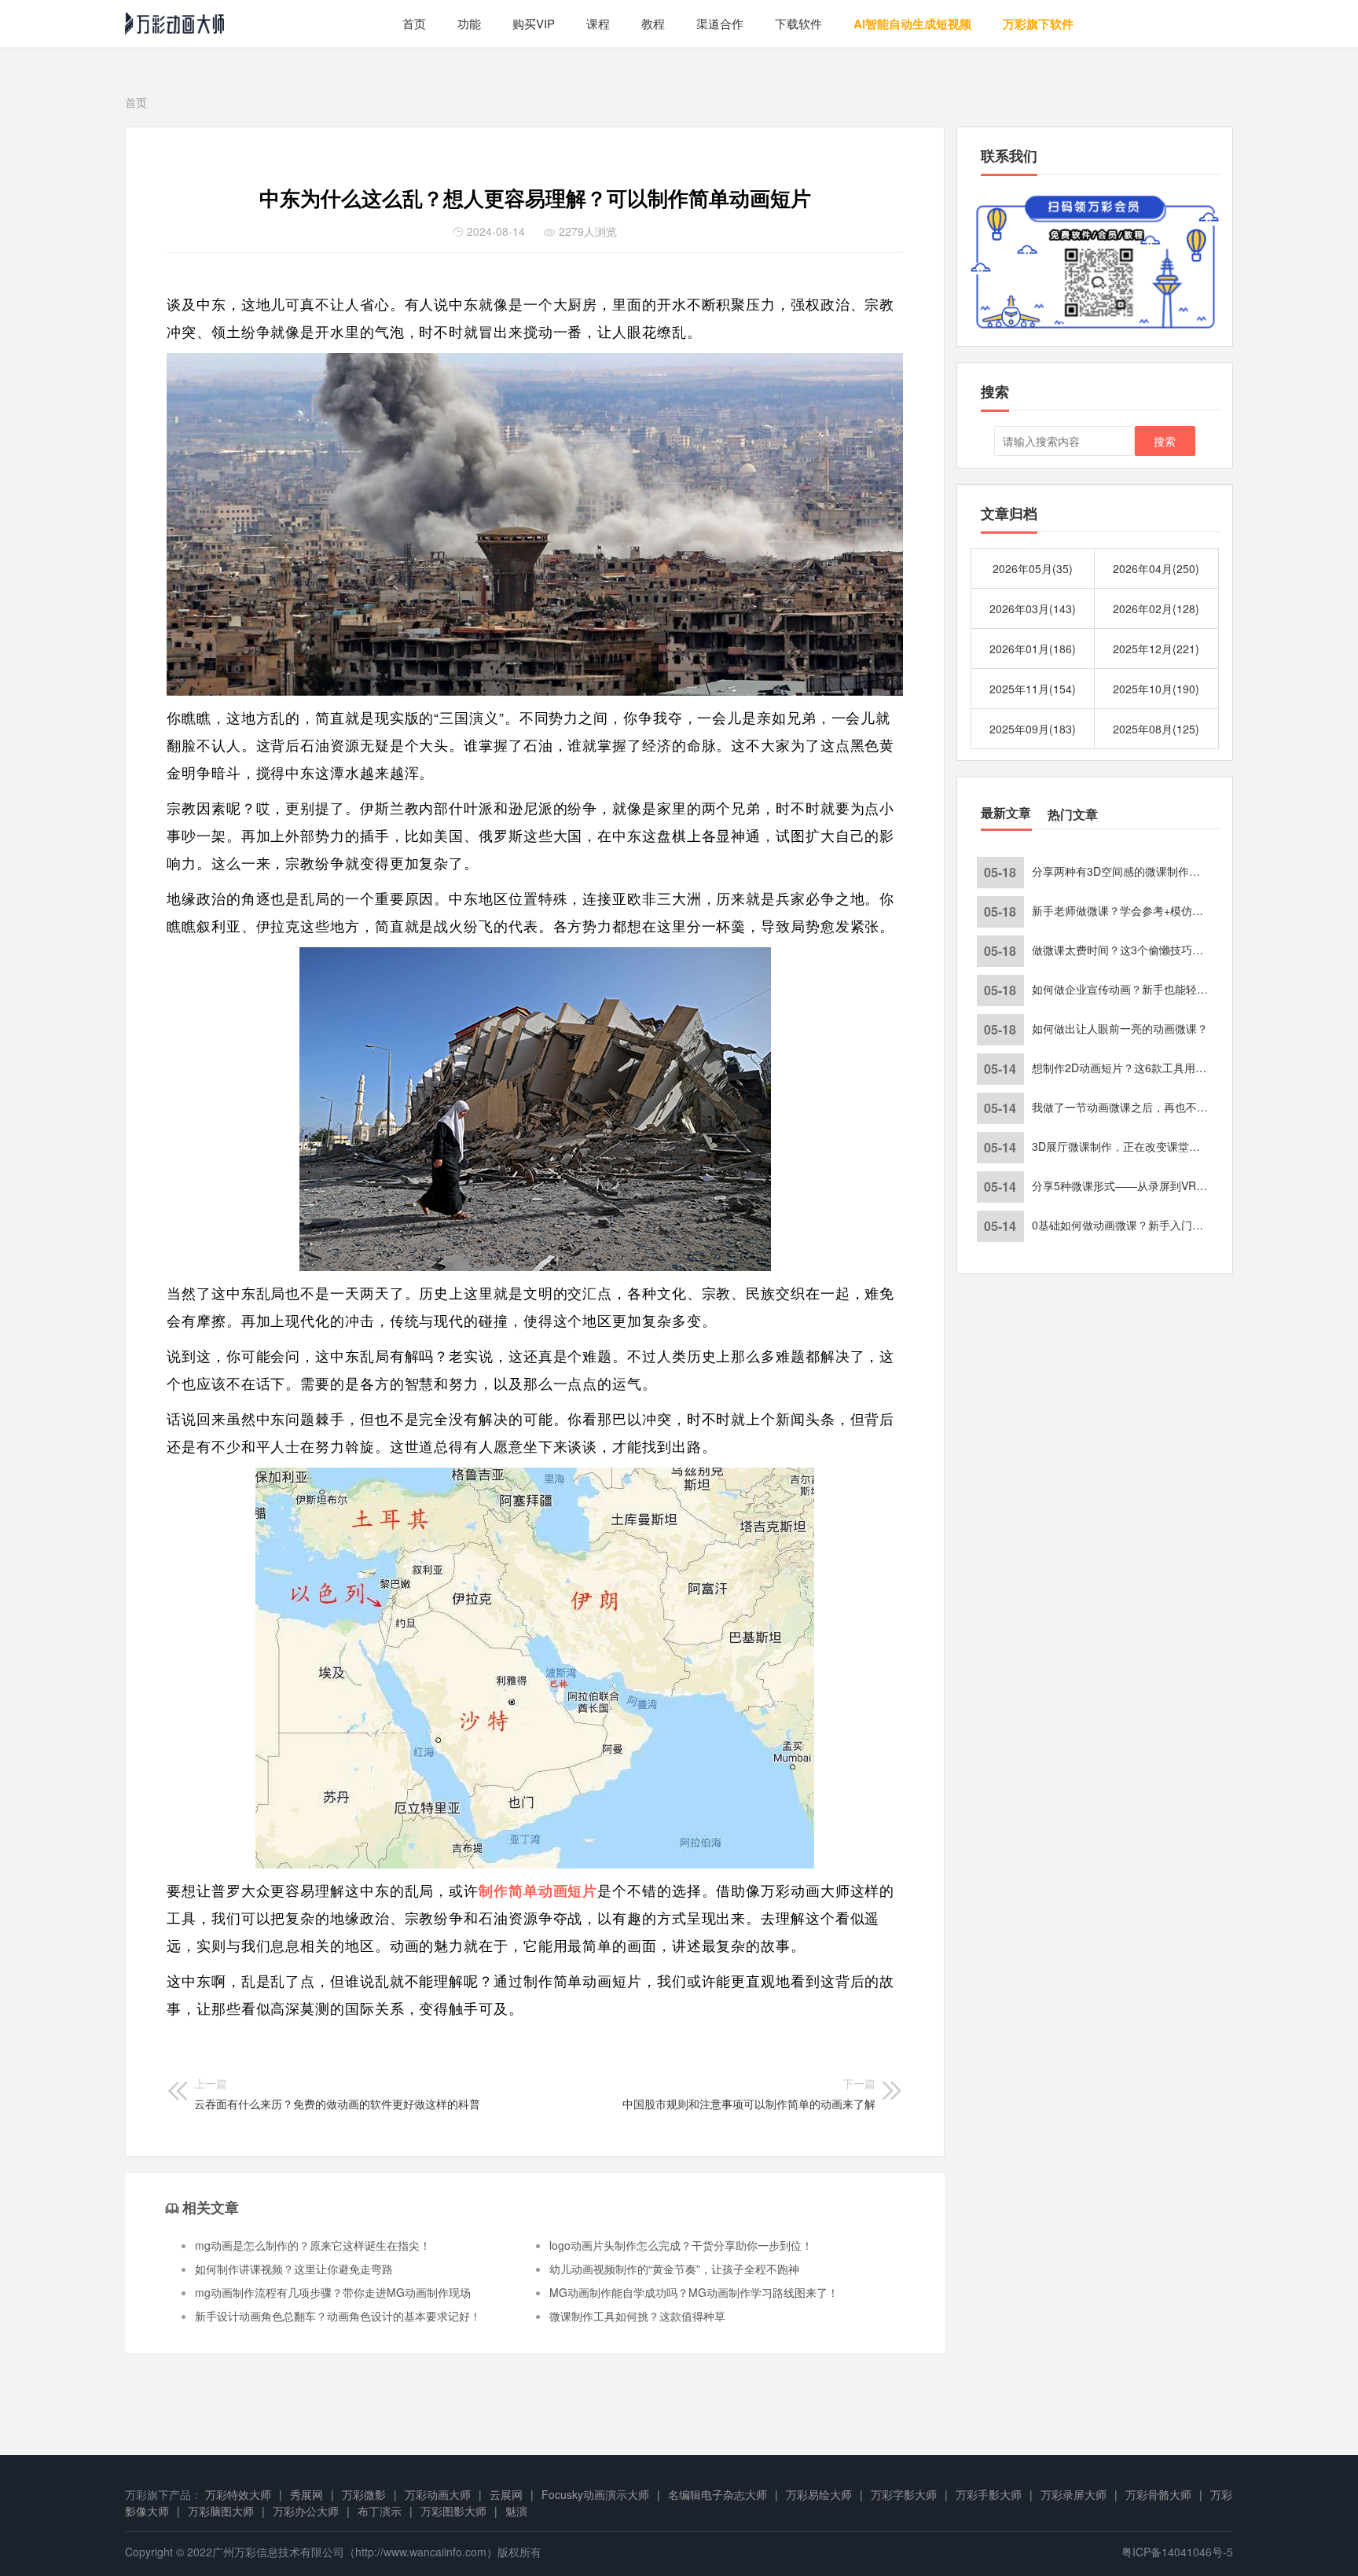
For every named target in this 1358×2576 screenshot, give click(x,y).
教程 (653, 23)
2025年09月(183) (1033, 729)
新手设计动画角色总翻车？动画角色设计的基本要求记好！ (338, 2316)
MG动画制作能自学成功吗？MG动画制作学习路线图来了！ (694, 2292)
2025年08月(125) (1156, 729)
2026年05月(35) (1033, 568)
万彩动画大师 (438, 2494)
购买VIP (534, 23)
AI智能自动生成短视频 (912, 24)
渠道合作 (720, 23)
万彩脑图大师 (221, 2511)
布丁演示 (380, 2511)
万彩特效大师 (238, 2494)
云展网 (506, 2494)
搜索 (1165, 441)
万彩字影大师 (904, 2494)
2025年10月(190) (1156, 689)
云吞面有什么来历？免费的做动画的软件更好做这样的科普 (337, 2093)
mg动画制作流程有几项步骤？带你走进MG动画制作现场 (333, 2292)
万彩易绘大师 (819, 2494)
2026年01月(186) (1033, 649)
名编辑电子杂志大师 (718, 2494)
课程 (598, 23)
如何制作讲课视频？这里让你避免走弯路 (294, 2269)
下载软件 (798, 23)
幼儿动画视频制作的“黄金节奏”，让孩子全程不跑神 (674, 2269)
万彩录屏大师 (1074, 2494)
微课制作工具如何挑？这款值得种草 (637, 2316)
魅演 (516, 2511)
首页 (414, 23)
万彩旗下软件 (1038, 24)
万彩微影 (364, 2494)
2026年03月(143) (1033, 608)
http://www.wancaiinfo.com (421, 2552)
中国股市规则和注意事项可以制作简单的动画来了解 (749, 2093)
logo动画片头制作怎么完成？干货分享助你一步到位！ (681, 2245)
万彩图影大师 (453, 2511)
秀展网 (306, 2494)
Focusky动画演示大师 (595, 2494)
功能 (469, 23)
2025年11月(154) (1033, 689)
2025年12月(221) (1156, 649)
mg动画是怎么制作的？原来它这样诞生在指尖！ (313, 2245)
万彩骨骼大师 (1158, 2494)
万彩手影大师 (989, 2494)
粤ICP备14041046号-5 (1177, 2552)
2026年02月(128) (1156, 608)
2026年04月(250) (1156, 568)
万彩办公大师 (306, 2511)
